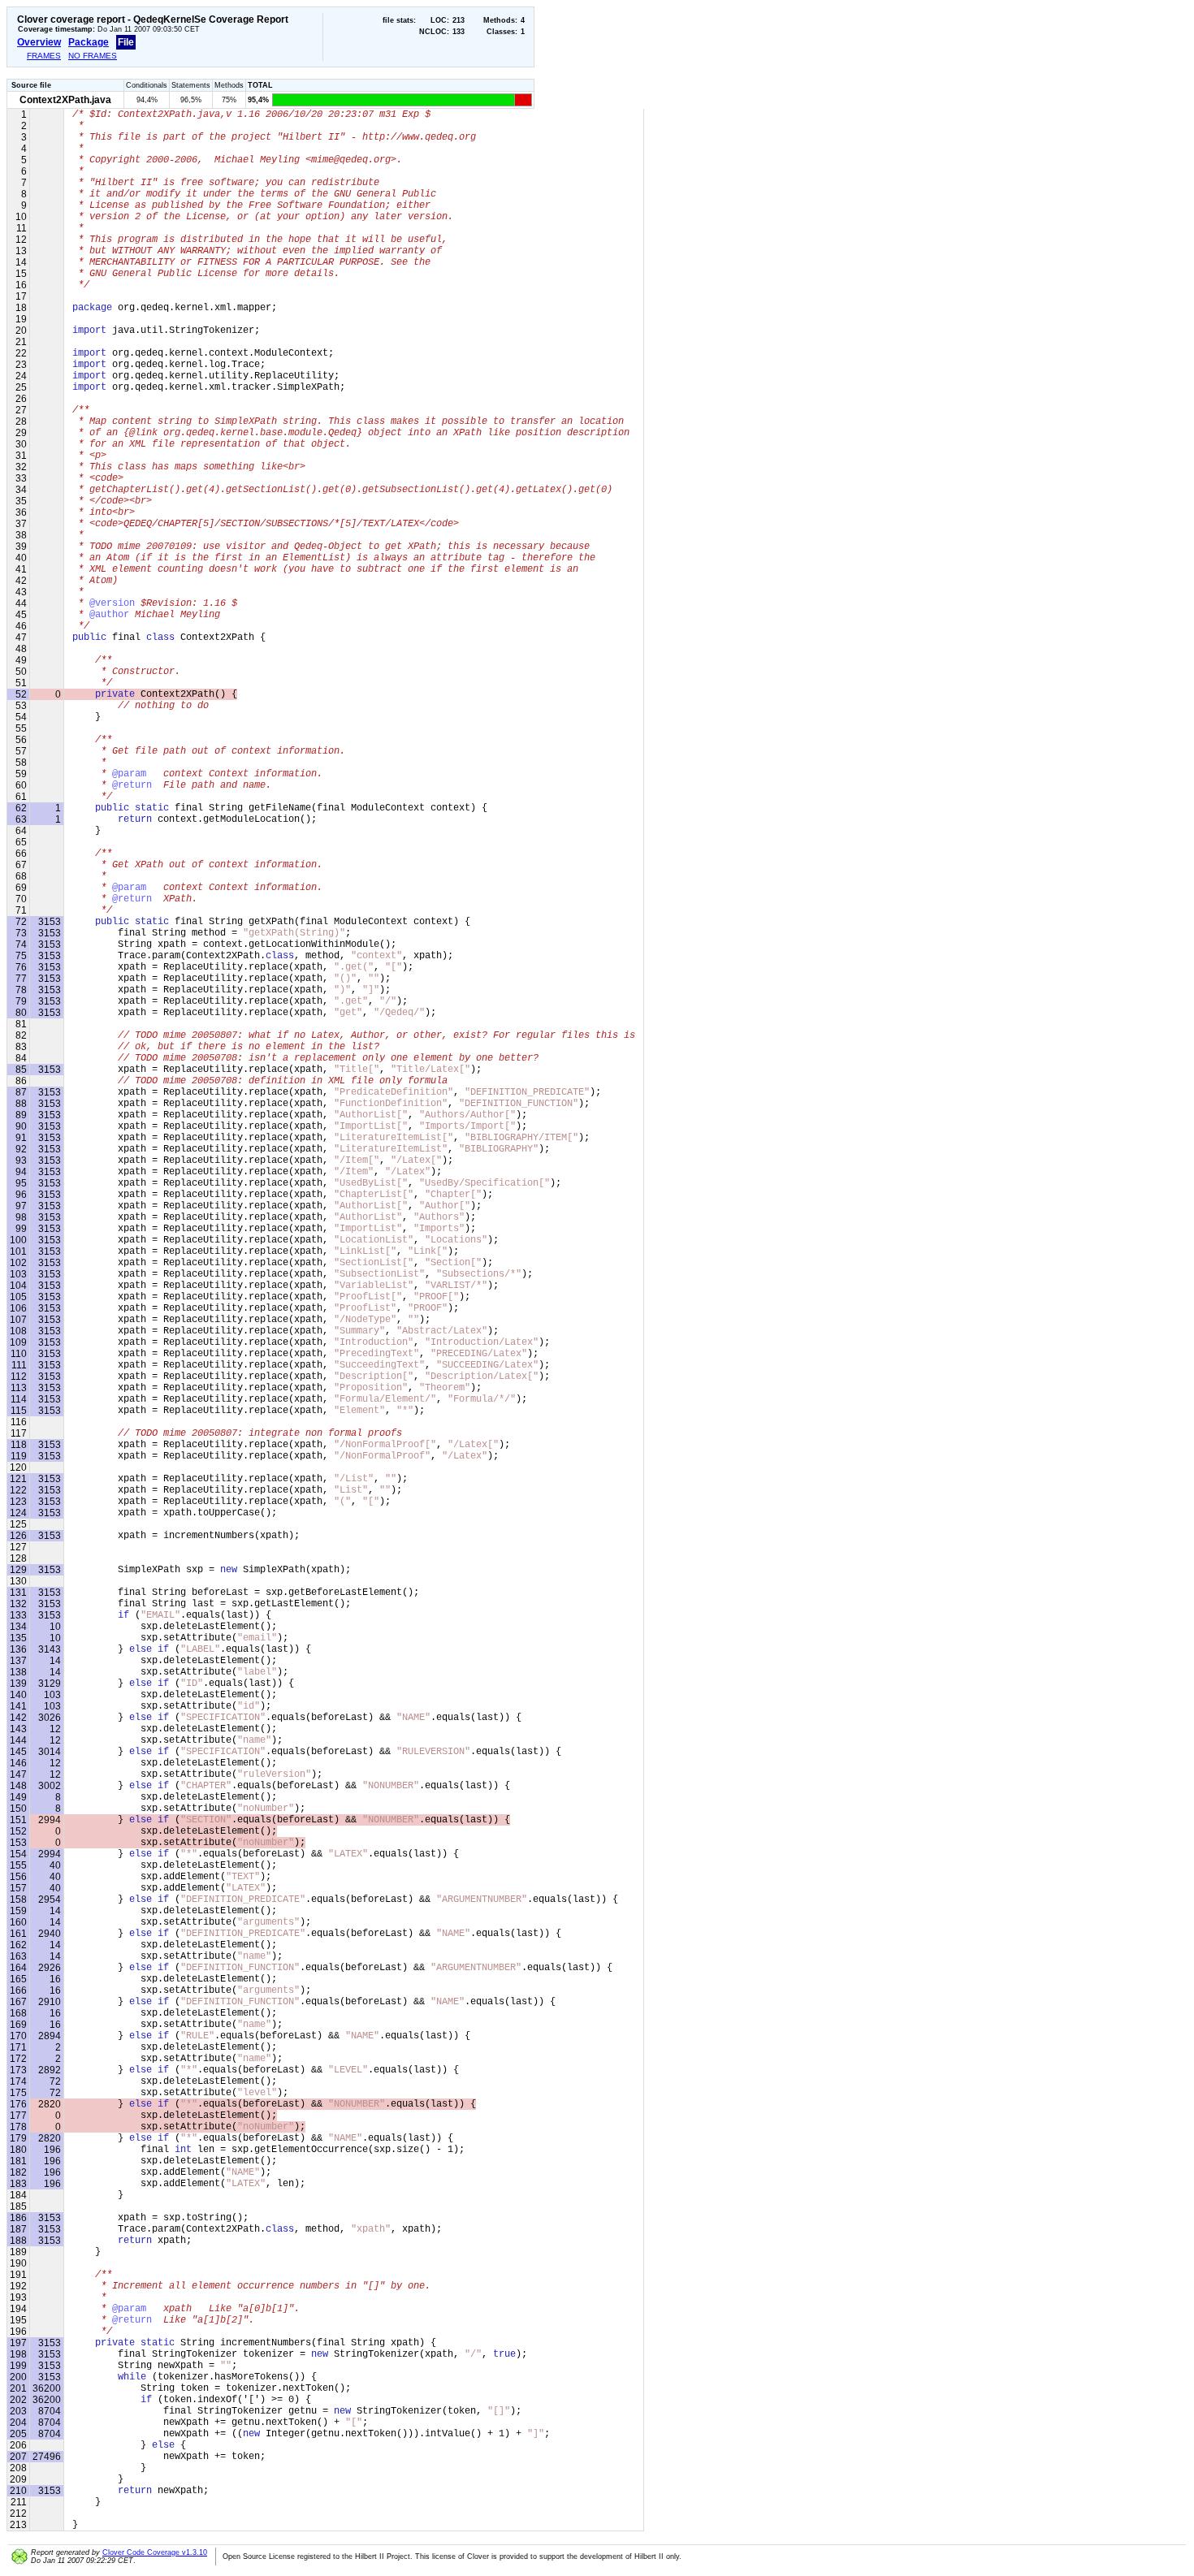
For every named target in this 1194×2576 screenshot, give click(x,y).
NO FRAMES (93, 56)
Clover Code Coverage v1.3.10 (155, 2552)
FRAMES (44, 56)
